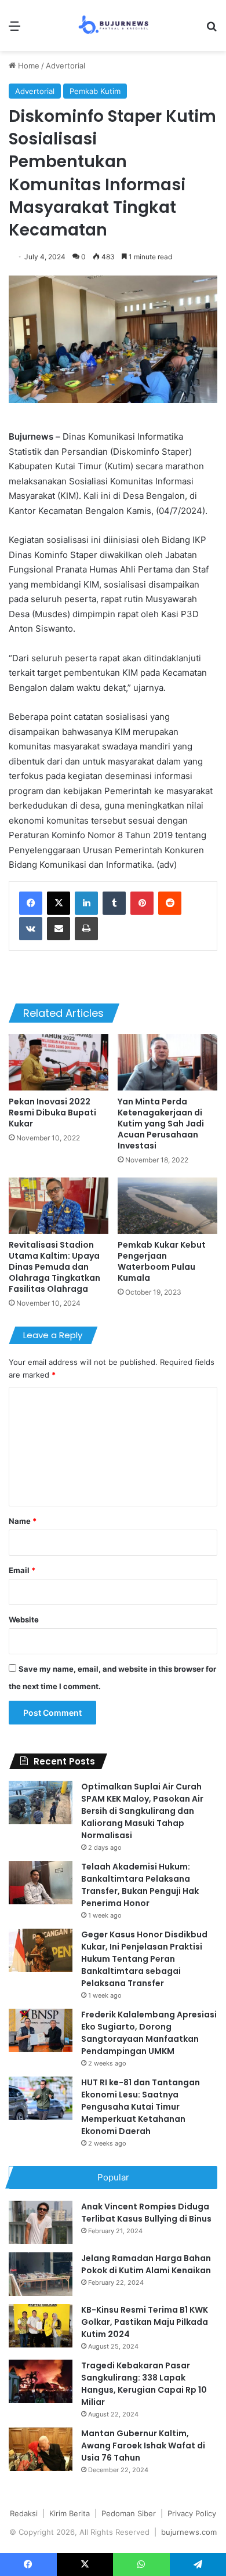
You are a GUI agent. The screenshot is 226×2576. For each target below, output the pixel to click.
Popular (113, 2177)
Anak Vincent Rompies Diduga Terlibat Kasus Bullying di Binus (146, 2213)
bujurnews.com (189, 2532)
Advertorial (65, 66)
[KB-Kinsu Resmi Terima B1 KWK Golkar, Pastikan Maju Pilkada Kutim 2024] (41, 2326)
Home (28, 66)
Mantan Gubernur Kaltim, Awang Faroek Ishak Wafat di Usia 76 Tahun (143, 2445)
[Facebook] (31, 903)
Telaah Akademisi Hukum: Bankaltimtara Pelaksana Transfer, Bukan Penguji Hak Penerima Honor (140, 1885)
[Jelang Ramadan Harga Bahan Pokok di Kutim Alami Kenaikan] (41, 2274)
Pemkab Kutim (95, 91)
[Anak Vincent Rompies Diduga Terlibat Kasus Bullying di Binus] (41, 2222)
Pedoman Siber (129, 2513)
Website (24, 1619)
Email (22, 1570)
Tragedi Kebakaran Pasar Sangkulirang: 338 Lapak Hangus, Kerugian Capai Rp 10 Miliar (144, 2384)
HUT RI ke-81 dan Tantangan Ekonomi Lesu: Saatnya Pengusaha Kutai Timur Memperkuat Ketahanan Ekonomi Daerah (141, 2107)
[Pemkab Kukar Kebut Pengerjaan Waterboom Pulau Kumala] (167, 1206)
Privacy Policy (192, 2513)
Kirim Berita (70, 2513)
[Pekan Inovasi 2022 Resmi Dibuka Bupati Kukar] (59, 1062)
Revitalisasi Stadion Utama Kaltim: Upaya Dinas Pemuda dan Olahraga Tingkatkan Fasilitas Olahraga (54, 1267)
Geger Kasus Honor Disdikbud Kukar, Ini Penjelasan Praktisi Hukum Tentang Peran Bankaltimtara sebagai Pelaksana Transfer (144, 1959)
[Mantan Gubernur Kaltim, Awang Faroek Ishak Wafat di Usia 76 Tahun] (41, 2449)
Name (23, 1521)
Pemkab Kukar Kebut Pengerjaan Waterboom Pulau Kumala (162, 1261)
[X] (59, 903)
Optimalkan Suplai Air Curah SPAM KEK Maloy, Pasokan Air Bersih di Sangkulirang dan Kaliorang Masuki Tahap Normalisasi (142, 1811)
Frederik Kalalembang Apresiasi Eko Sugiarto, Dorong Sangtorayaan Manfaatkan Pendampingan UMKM (149, 2033)
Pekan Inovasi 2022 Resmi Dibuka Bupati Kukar (52, 1113)
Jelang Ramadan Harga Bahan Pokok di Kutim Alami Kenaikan (146, 2264)
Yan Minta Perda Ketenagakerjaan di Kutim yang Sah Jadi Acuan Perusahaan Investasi (161, 1124)
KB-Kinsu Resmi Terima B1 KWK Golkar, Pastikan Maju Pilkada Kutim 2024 (145, 2322)
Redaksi (24, 2513)
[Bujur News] (113, 26)
